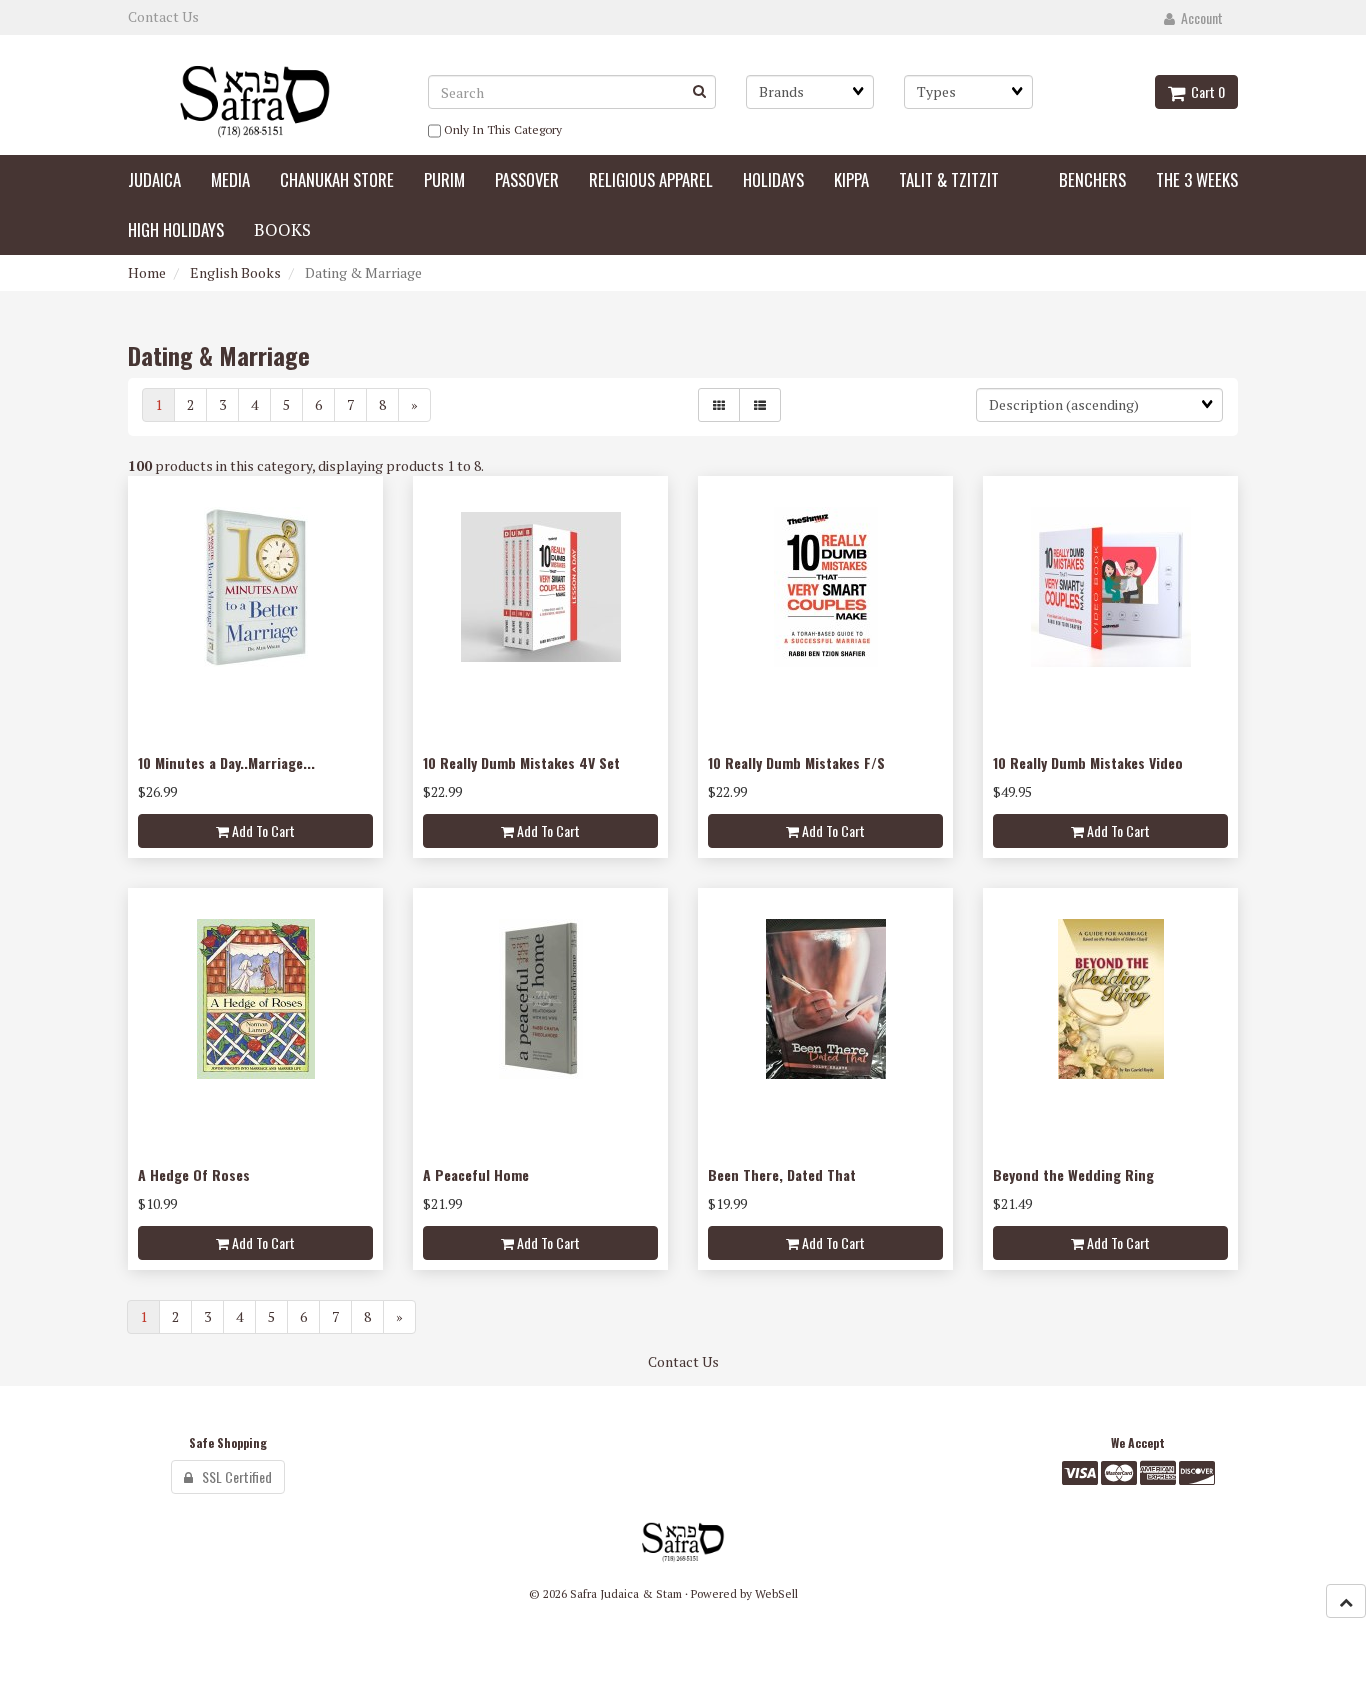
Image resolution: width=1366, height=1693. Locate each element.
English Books (235, 272)
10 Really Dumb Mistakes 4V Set (521, 762)
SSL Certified (232, 1476)
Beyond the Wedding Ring (1073, 1174)
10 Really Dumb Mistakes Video (1088, 762)
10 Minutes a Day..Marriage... (226, 762)
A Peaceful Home (476, 1174)
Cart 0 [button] (1205, 91)
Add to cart (262, 830)
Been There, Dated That (782, 1174)
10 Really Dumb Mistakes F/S (796, 762)
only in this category (501, 129)
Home (147, 272)
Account (1199, 17)
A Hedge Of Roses (194, 1174)
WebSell (776, 1593)
